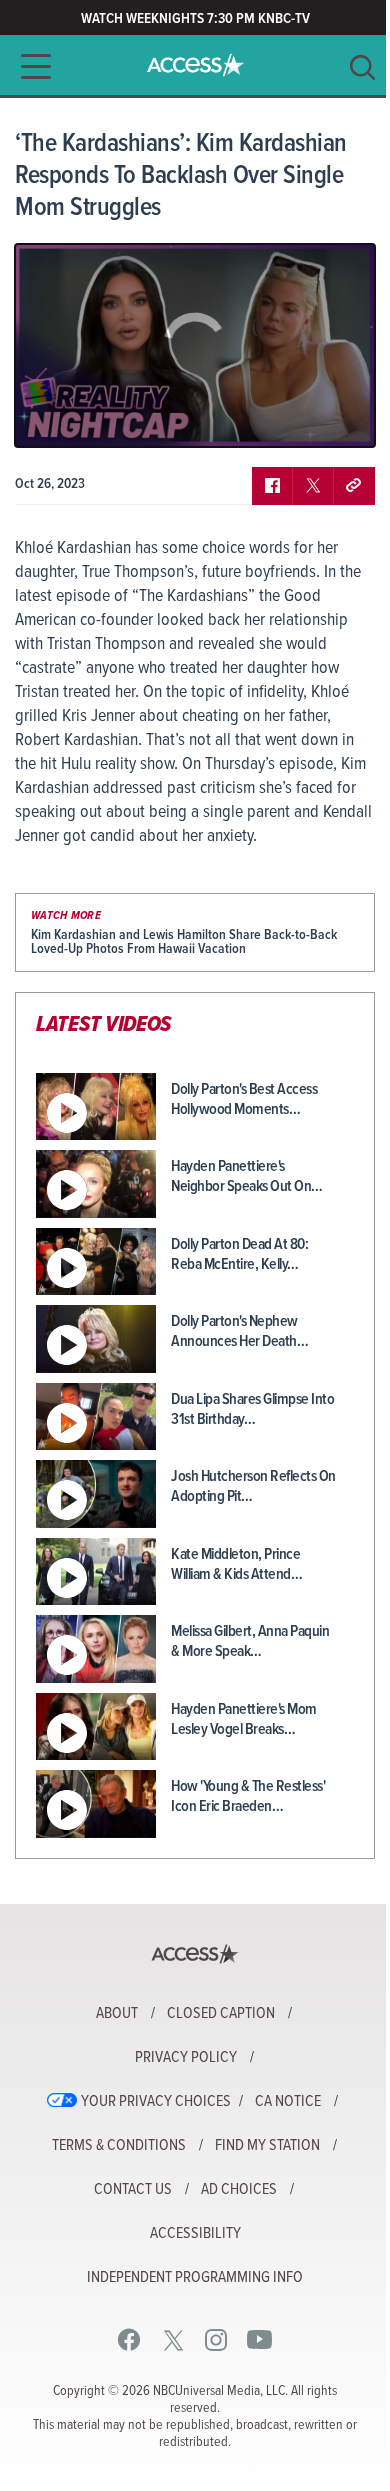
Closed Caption (221, 2014)
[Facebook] (129, 2339)
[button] (30, 66)
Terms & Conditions (119, 2146)
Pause (55, 417)
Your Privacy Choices (156, 2102)
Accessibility (195, 2234)
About (117, 2014)
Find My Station (267, 2146)
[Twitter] (173, 2339)
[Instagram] (216, 2339)
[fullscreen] (335, 417)
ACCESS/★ (195, 65)
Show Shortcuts (274, 417)
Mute (88, 417)
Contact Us (133, 2190)
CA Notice (288, 2102)
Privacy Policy (186, 2058)
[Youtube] (259, 2339)
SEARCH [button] (362, 67)
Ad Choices (239, 2190)
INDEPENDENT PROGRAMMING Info (195, 2278)
